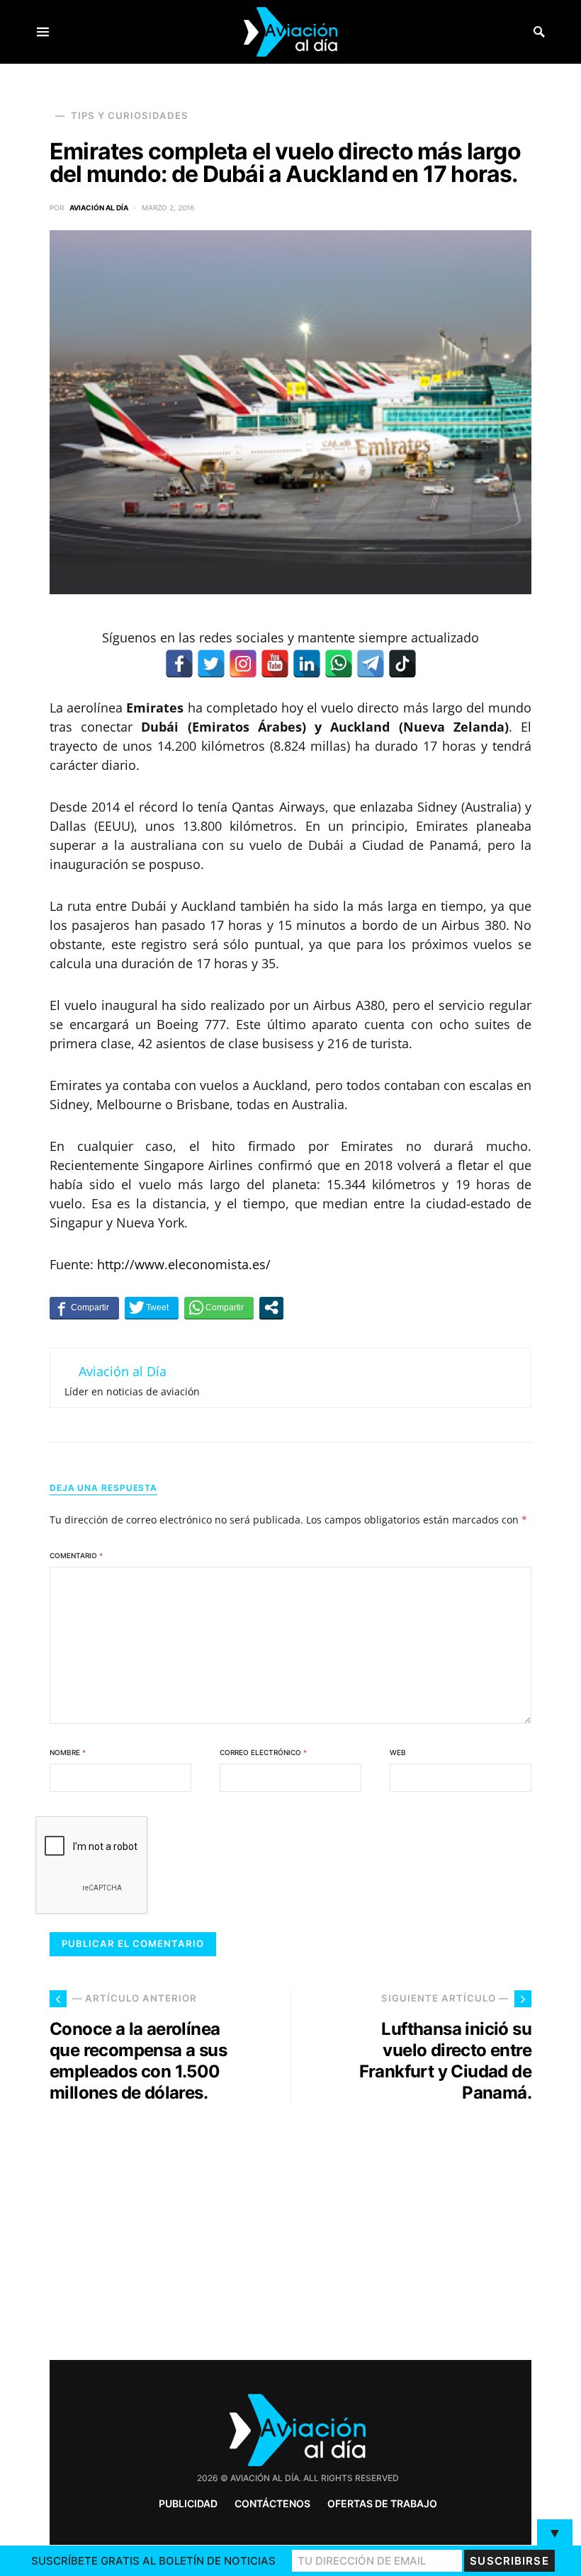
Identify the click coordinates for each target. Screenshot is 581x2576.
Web (398, 1752)
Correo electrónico (263, 1752)
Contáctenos (272, 2503)
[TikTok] (402, 664)
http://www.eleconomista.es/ (184, 1264)
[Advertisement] (418, 2226)
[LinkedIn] (307, 664)
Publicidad (188, 2503)
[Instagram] (243, 664)
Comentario (76, 1555)
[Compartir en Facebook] (84, 1307)
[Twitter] (211, 664)
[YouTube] (275, 664)
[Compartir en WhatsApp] (219, 1307)
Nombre (68, 1752)
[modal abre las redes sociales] (271, 1307)
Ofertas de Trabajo (382, 2503)
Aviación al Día (99, 208)
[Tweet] (152, 1307)
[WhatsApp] (339, 664)
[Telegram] (371, 664)
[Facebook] (179, 664)
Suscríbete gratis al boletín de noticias (153, 2561)
